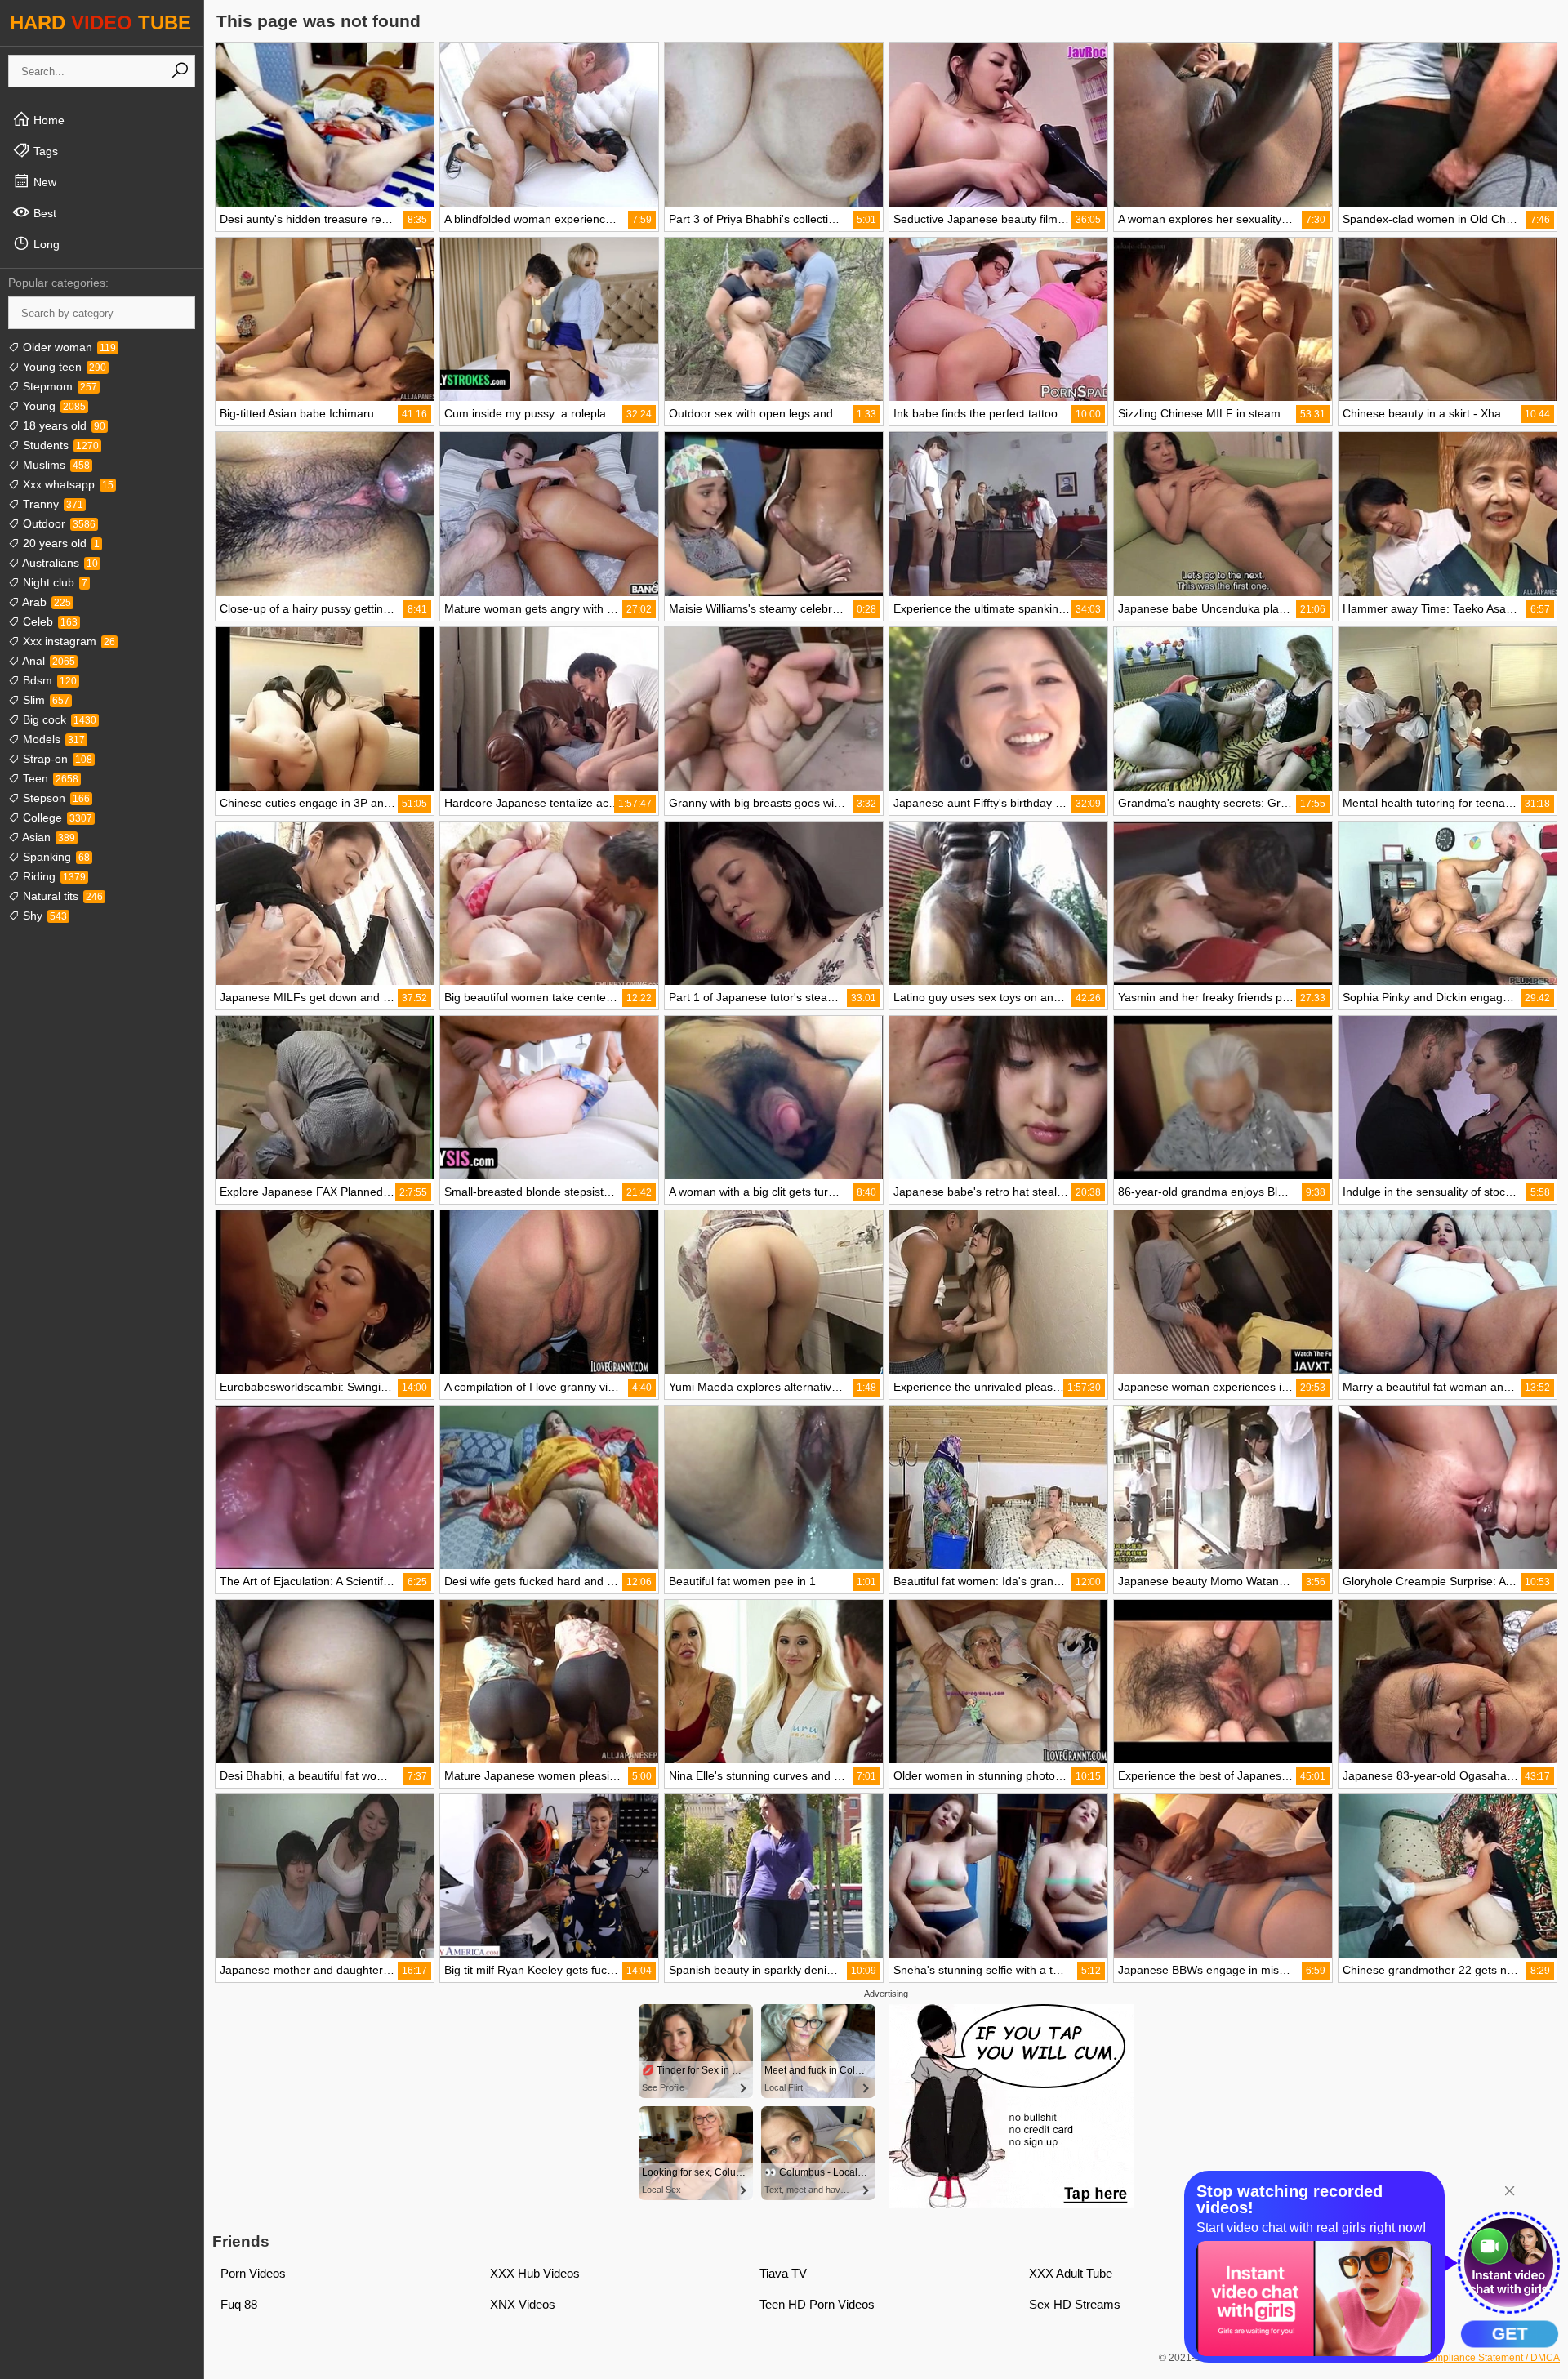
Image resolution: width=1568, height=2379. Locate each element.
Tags (44, 151)
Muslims (55, 465)
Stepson (55, 798)
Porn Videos (253, 2273)
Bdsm (48, 680)
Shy (43, 916)
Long (45, 244)
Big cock (58, 719)
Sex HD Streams (1075, 2304)
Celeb (49, 621)
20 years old (60, 543)
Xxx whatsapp (67, 484)
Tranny (51, 504)
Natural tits (61, 896)
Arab (45, 602)
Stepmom (58, 386)
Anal (47, 661)
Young (53, 406)
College (56, 818)
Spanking (55, 857)
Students (59, 445)
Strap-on (56, 759)
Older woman (68, 347)
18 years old (62, 425)
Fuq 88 (239, 2304)
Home (47, 120)
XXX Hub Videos (535, 2273)
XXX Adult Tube (1071, 2273)
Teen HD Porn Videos (817, 2304)
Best (43, 213)
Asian (47, 837)
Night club (53, 582)
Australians (59, 563)
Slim (45, 700)
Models (52, 739)
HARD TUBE (100, 22)
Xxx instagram (67, 641)
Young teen (63, 367)
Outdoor (58, 523)
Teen (49, 778)
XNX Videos (523, 2304)
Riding (53, 876)
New (43, 182)
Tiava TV (783, 2273)
